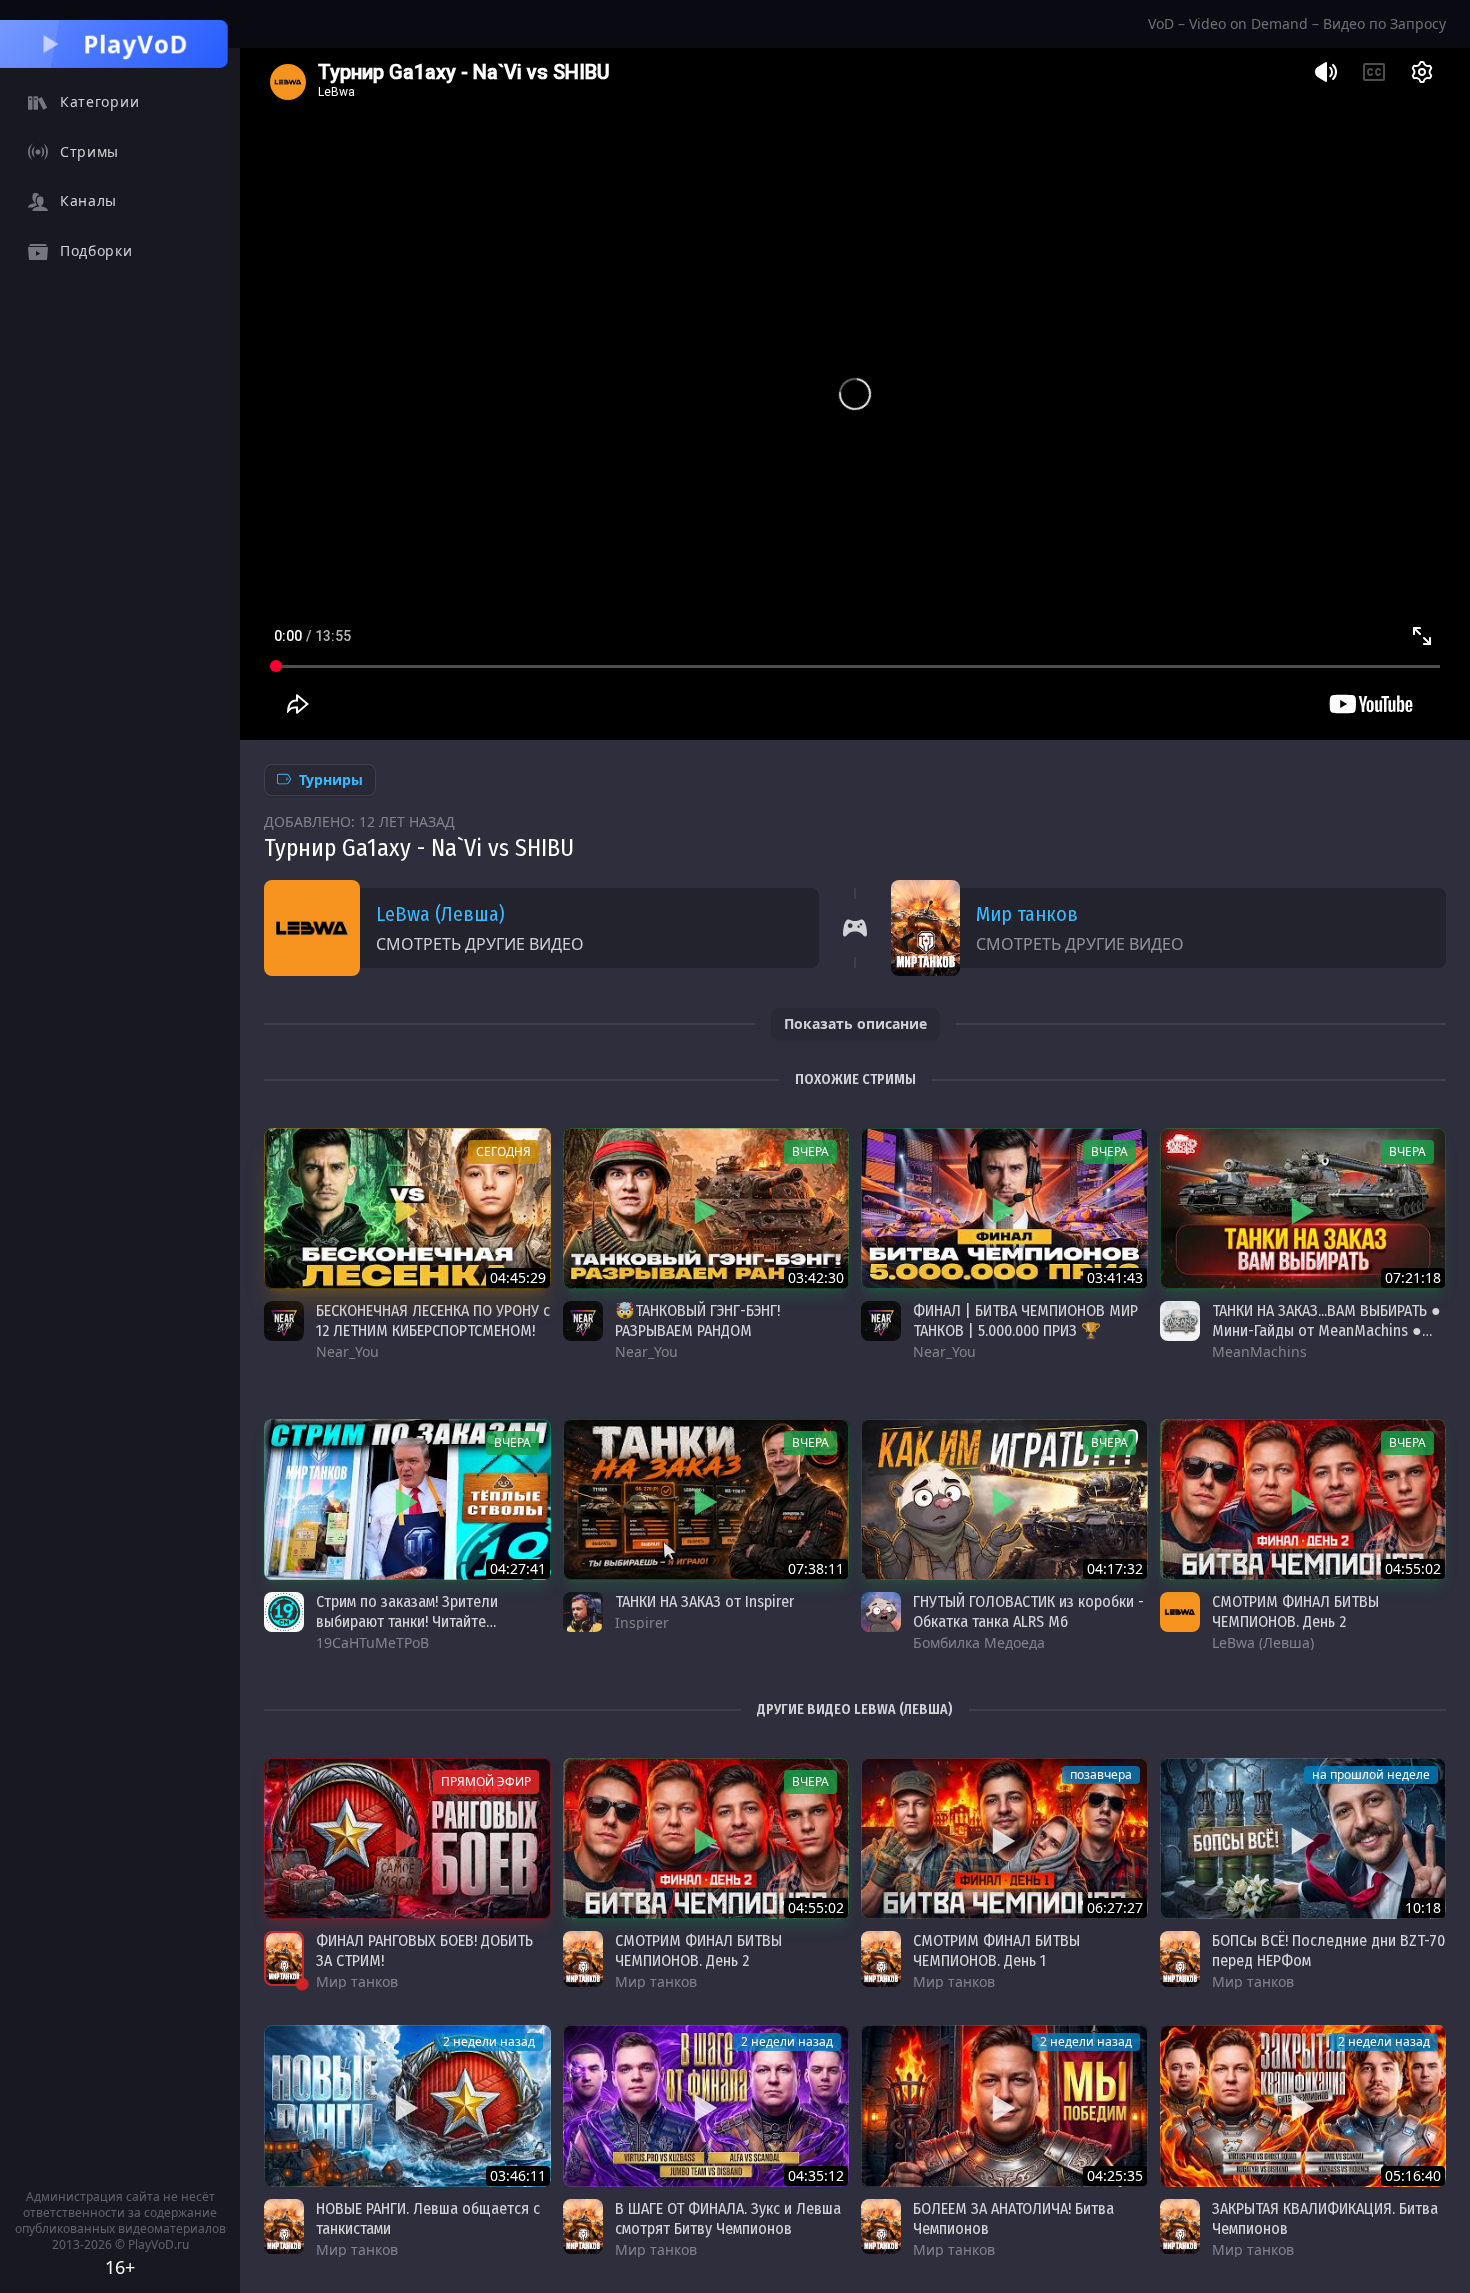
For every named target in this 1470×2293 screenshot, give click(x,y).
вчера (810, 1151)
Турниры (331, 779)
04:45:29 (518, 1277)
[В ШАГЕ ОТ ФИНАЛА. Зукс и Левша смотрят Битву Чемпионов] (706, 2105)
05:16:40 (1413, 2175)
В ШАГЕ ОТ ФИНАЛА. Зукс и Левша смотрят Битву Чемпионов (728, 2218)
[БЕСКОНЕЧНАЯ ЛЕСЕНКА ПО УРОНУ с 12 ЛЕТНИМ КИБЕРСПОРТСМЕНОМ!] (407, 1208)
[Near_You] (284, 1321)
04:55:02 (1413, 1568)
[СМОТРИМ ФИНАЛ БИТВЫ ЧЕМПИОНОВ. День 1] (1004, 1838)
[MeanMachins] (1180, 1321)
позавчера (1101, 1774)
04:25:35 (1115, 2175)
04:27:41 (518, 1568)
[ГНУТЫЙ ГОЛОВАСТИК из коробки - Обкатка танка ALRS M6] (1004, 1499)
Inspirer (642, 1622)
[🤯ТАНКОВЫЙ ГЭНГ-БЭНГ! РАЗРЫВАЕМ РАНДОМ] (706, 1208)
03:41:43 (1115, 1277)
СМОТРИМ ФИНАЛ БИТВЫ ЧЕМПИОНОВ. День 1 (996, 1950)
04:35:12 (816, 2175)
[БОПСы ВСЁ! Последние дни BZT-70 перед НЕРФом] (1303, 1838)
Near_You (347, 1351)
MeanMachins (1259, 1351)
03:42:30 (816, 1277)
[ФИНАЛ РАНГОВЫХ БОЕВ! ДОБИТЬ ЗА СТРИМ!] (407, 1838)
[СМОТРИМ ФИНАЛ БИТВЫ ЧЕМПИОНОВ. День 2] (1303, 1499)
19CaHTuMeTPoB (372, 1642)
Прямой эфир (486, 1781)
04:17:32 (1115, 1568)
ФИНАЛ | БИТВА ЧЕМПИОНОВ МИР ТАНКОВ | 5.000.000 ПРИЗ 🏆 (1025, 1320)
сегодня (503, 1151)
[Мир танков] (284, 1958)
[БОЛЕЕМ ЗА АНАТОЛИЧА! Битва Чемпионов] (1004, 2105)
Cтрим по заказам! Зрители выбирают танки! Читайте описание (407, 1621)
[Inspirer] (583, 1612)
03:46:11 (518, 2175)
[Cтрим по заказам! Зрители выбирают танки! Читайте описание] (407, 1499)
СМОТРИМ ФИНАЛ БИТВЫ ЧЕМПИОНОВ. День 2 (1295, 1611)
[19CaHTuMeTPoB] (284, 1612)
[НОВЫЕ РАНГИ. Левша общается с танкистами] (407, 2105)
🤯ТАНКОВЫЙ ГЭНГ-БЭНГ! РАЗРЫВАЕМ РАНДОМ (697, 1320)
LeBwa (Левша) (440, 914)
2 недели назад (489, 2041)
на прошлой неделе (1371, 1774)
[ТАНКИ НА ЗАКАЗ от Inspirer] (706, 1499)
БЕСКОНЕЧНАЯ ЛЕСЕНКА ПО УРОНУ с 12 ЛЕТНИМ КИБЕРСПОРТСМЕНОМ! (433, 1320)
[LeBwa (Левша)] (1180, 1612)
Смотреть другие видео (480, 944)
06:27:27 (1115, 1907)
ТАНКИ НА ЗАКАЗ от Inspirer (704, 1601)
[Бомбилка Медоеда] (881, 1612)
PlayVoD (136, 43)
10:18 (1423, 1907)
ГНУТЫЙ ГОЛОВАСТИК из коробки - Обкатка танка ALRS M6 (1028, 1611)
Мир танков (1027, 914)
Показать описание (855, 1023)
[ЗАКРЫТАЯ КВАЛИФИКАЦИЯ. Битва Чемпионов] (1303, 2105)
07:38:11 (816, 1568)
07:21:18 (1413, 1277)
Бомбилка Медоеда (979, 1642)
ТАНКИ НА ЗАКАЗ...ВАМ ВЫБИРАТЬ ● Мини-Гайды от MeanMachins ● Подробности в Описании (1326, 1330)
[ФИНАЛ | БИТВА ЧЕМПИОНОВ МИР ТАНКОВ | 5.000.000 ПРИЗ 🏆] (1004, 1208)
